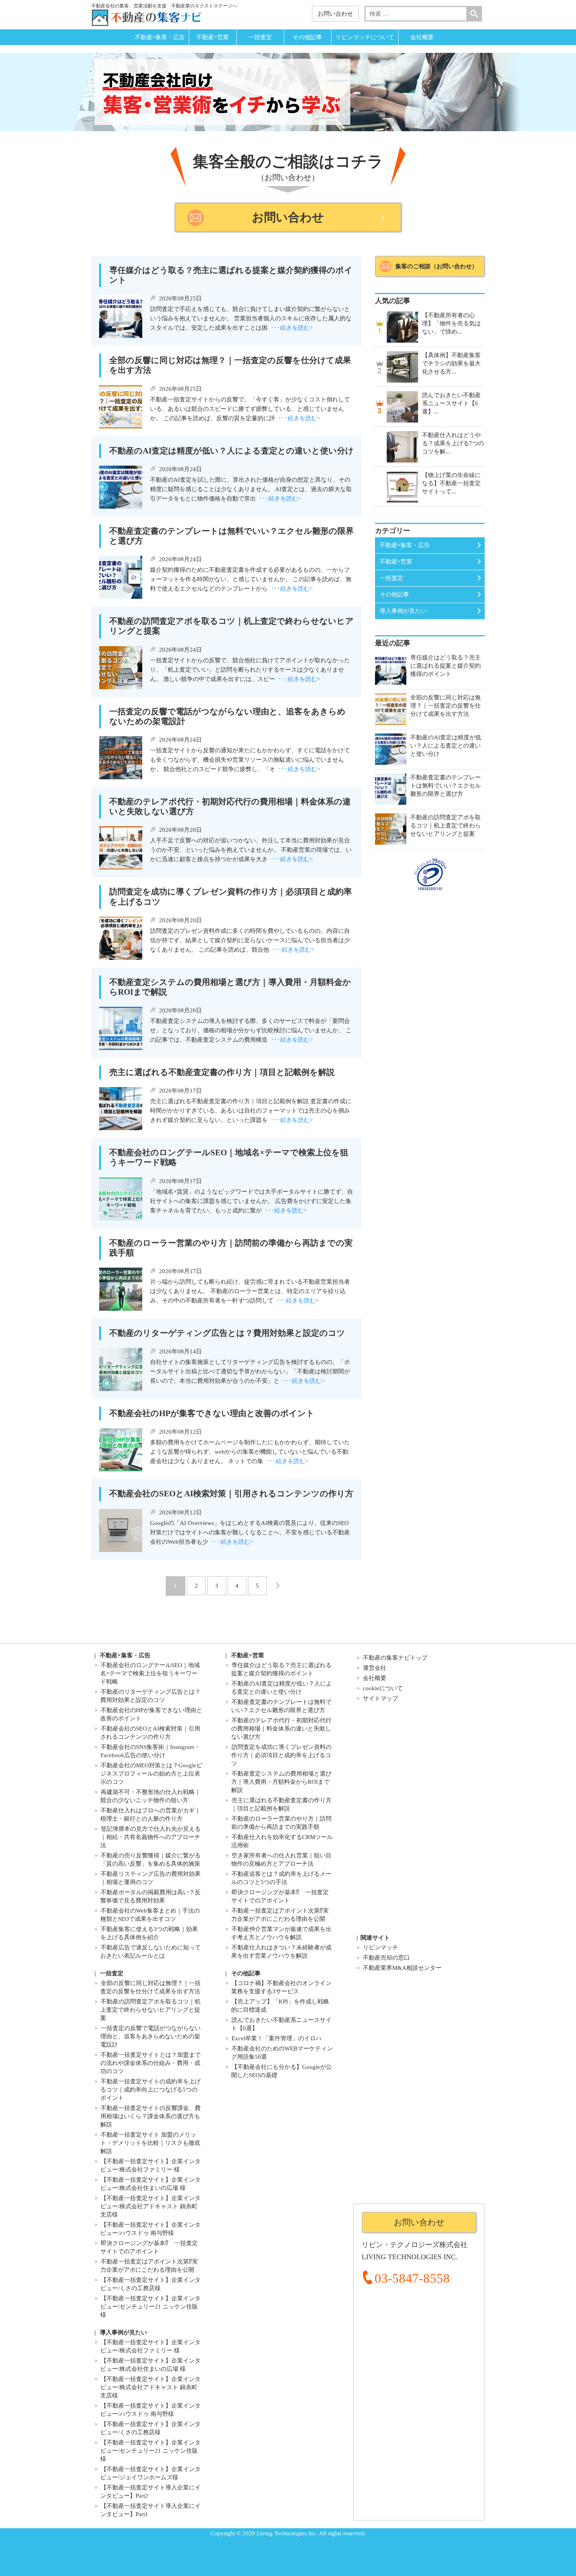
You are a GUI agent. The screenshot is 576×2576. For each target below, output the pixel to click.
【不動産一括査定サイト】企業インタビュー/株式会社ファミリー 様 (150, 2165)
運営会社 (375, 1668)
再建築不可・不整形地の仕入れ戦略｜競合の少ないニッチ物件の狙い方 (150, 1796)
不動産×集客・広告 (160, 37)
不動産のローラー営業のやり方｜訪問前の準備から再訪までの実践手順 (281, 1823)
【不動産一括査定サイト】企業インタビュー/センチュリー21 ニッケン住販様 (150, 2307)
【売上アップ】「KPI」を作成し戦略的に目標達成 (280, 2006)
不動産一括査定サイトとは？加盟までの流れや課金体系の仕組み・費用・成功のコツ (150, 2063)
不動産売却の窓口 (386, 1958)
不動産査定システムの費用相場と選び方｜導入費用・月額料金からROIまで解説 (281, 1782)
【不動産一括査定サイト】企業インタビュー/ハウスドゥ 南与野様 (150, 2229)
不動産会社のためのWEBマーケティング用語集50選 (282, 2053)
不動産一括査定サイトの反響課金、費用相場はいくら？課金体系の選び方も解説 (150, 2116)
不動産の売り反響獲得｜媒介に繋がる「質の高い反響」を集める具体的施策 (150, 1860)
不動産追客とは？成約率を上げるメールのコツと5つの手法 (281, 1878)
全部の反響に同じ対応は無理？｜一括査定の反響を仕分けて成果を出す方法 (150, 1987)
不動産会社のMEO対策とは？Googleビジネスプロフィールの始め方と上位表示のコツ (151, 1774)
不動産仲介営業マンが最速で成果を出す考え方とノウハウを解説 (281, 1933)
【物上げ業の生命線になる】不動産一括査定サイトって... (451, 483)
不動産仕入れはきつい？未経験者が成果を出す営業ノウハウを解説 (281, 1952)
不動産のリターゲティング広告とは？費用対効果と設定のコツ (150, 1696)
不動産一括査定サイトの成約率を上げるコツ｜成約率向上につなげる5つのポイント (150, 2090)
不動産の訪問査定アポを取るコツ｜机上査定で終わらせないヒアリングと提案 (150, 2010)
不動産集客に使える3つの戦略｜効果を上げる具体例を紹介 (149, 1933)
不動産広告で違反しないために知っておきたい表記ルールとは (150, 1952)
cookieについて (383, 1688)
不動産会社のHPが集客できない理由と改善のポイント (151, 1714)
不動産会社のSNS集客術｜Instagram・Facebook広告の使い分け (150, 1751)
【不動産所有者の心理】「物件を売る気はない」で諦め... (451, 323)
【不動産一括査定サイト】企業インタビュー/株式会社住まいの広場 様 (150, 2184)
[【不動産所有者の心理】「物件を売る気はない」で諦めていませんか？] (402, 327)
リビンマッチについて (365, 37)
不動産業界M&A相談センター (402, 1968)
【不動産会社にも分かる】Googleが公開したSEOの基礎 (282, 2071)
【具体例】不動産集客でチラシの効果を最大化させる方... (451, 363)
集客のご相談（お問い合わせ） (437, 266)
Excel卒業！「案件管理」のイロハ (277, 2038)
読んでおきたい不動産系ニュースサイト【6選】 (281, 2024)
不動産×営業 (213, 37)
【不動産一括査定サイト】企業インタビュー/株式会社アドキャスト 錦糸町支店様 (150, 2206)
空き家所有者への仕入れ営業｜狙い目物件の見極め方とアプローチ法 (281, 1860)
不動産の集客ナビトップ (395, 1658)
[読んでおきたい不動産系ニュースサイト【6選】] (402, 407)
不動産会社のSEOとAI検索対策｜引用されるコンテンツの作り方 (150, 1733)
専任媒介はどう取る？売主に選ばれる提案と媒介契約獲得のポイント (281, 1669)
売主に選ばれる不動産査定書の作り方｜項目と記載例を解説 (281, 1804)
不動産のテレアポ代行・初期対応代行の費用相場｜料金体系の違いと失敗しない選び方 (281, 1729)
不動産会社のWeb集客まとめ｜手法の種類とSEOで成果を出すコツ (150, 1915)
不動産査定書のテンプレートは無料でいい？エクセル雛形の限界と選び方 (281, 1706)
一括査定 (260, 37)
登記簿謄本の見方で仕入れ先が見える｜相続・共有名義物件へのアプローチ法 (150, 1837)
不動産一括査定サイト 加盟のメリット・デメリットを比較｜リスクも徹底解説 (150, 2143)
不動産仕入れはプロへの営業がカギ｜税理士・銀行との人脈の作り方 (150, 1815)
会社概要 (422, 37)
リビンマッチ (380, 1947)
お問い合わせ (335, 14)
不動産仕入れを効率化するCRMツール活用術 (282, 1841)
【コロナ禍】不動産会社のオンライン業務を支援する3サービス (281, 1987)
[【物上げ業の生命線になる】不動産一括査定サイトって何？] (402, 487)
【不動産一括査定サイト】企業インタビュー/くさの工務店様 (150, 2284)
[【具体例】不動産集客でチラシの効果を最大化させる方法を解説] (402, 367)
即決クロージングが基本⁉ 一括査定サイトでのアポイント (280, 1896)
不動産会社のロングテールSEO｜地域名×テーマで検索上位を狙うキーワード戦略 (150, 1673)
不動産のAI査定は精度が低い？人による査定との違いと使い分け (282, 1688)
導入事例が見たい (403, 611)
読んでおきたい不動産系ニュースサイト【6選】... (451, 403)
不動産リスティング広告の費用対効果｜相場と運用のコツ (150, 1878)
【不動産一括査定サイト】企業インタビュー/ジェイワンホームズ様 (150, 2473)
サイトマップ (380, 1698)
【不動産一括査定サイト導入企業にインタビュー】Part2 (150, 2492)
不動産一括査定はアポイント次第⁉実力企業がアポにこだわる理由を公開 (280, 1915)
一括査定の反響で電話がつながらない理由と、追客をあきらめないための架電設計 (150, 2036)
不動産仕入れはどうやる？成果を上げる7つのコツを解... (453, 443)
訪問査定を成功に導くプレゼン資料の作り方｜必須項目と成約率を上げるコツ (281, 1755)
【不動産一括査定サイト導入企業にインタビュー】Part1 (150, 2510)
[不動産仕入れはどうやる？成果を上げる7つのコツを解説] (402, 447)
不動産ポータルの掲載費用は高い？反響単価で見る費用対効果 (150, 1896)
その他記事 (307, 37)
